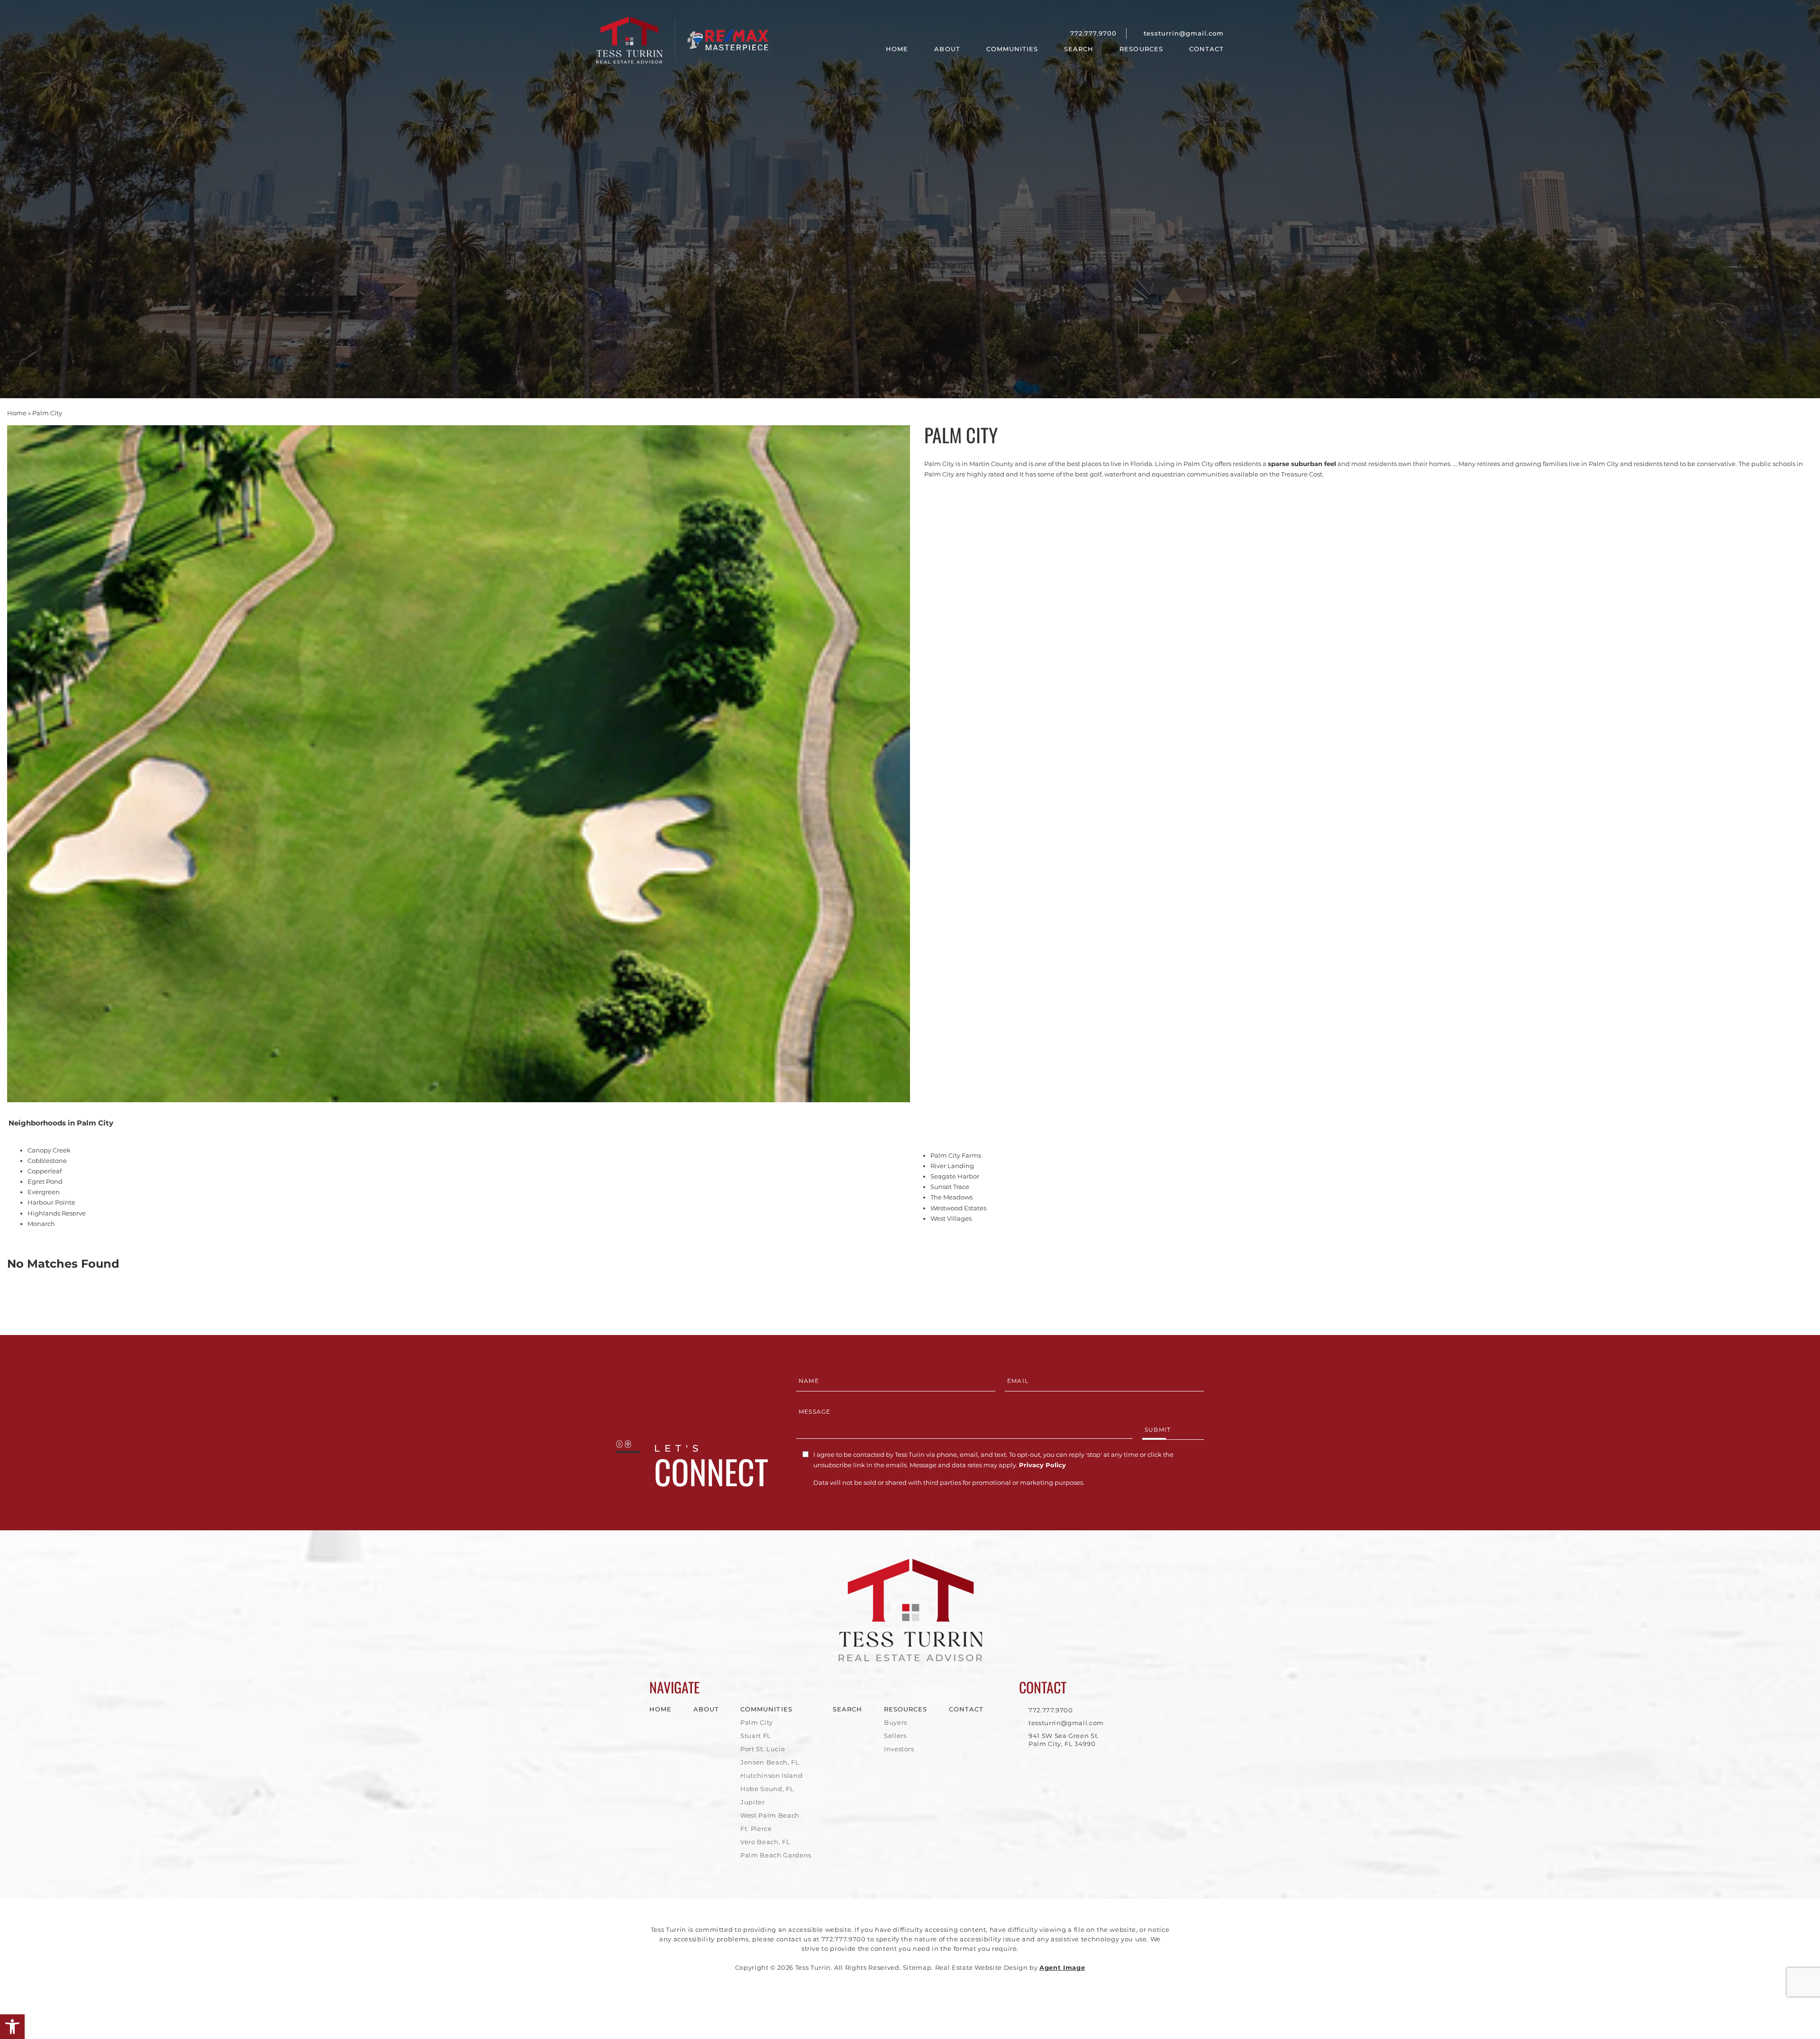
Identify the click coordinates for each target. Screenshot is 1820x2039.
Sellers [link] (895, 1736)
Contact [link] (1206, 49)
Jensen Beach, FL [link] (770, 1762)
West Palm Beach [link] (770, 1815)
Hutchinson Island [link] (771, 1775)
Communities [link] (1012, 49)
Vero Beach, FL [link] (765, 1842)
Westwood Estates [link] (958, 1208)
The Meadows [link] (951, 1197)
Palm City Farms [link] (956, 1155)
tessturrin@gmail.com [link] (1184, 33)
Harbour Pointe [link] (51, 1202)
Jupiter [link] (753, 1802)
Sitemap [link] (917, 1967)
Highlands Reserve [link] (57, 1213)
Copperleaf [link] (45, 1171)
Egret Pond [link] (45, 1181)
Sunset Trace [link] (950, 1187)
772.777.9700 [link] (1093, 33)
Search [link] (1079, 49)
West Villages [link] (951, 1218)
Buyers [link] (896, 1722)
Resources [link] (1141, 49)
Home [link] (897, 49)
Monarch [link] (41, 1224)
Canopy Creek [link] (49, 1150)
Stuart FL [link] (756, 1736)
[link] (12, 2027)
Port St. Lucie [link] (763, 1749)
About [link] (947, 49)
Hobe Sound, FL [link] (767, 1789)
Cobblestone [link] (47, 1161)
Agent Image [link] (1062, 1967)
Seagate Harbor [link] (955, 1176)
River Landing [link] (952, 1166)
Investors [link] (899, 1749)
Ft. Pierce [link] (756, 1829)
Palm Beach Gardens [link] (776, 1855)
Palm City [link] (757, 1722)
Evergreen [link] (44, 1192)
